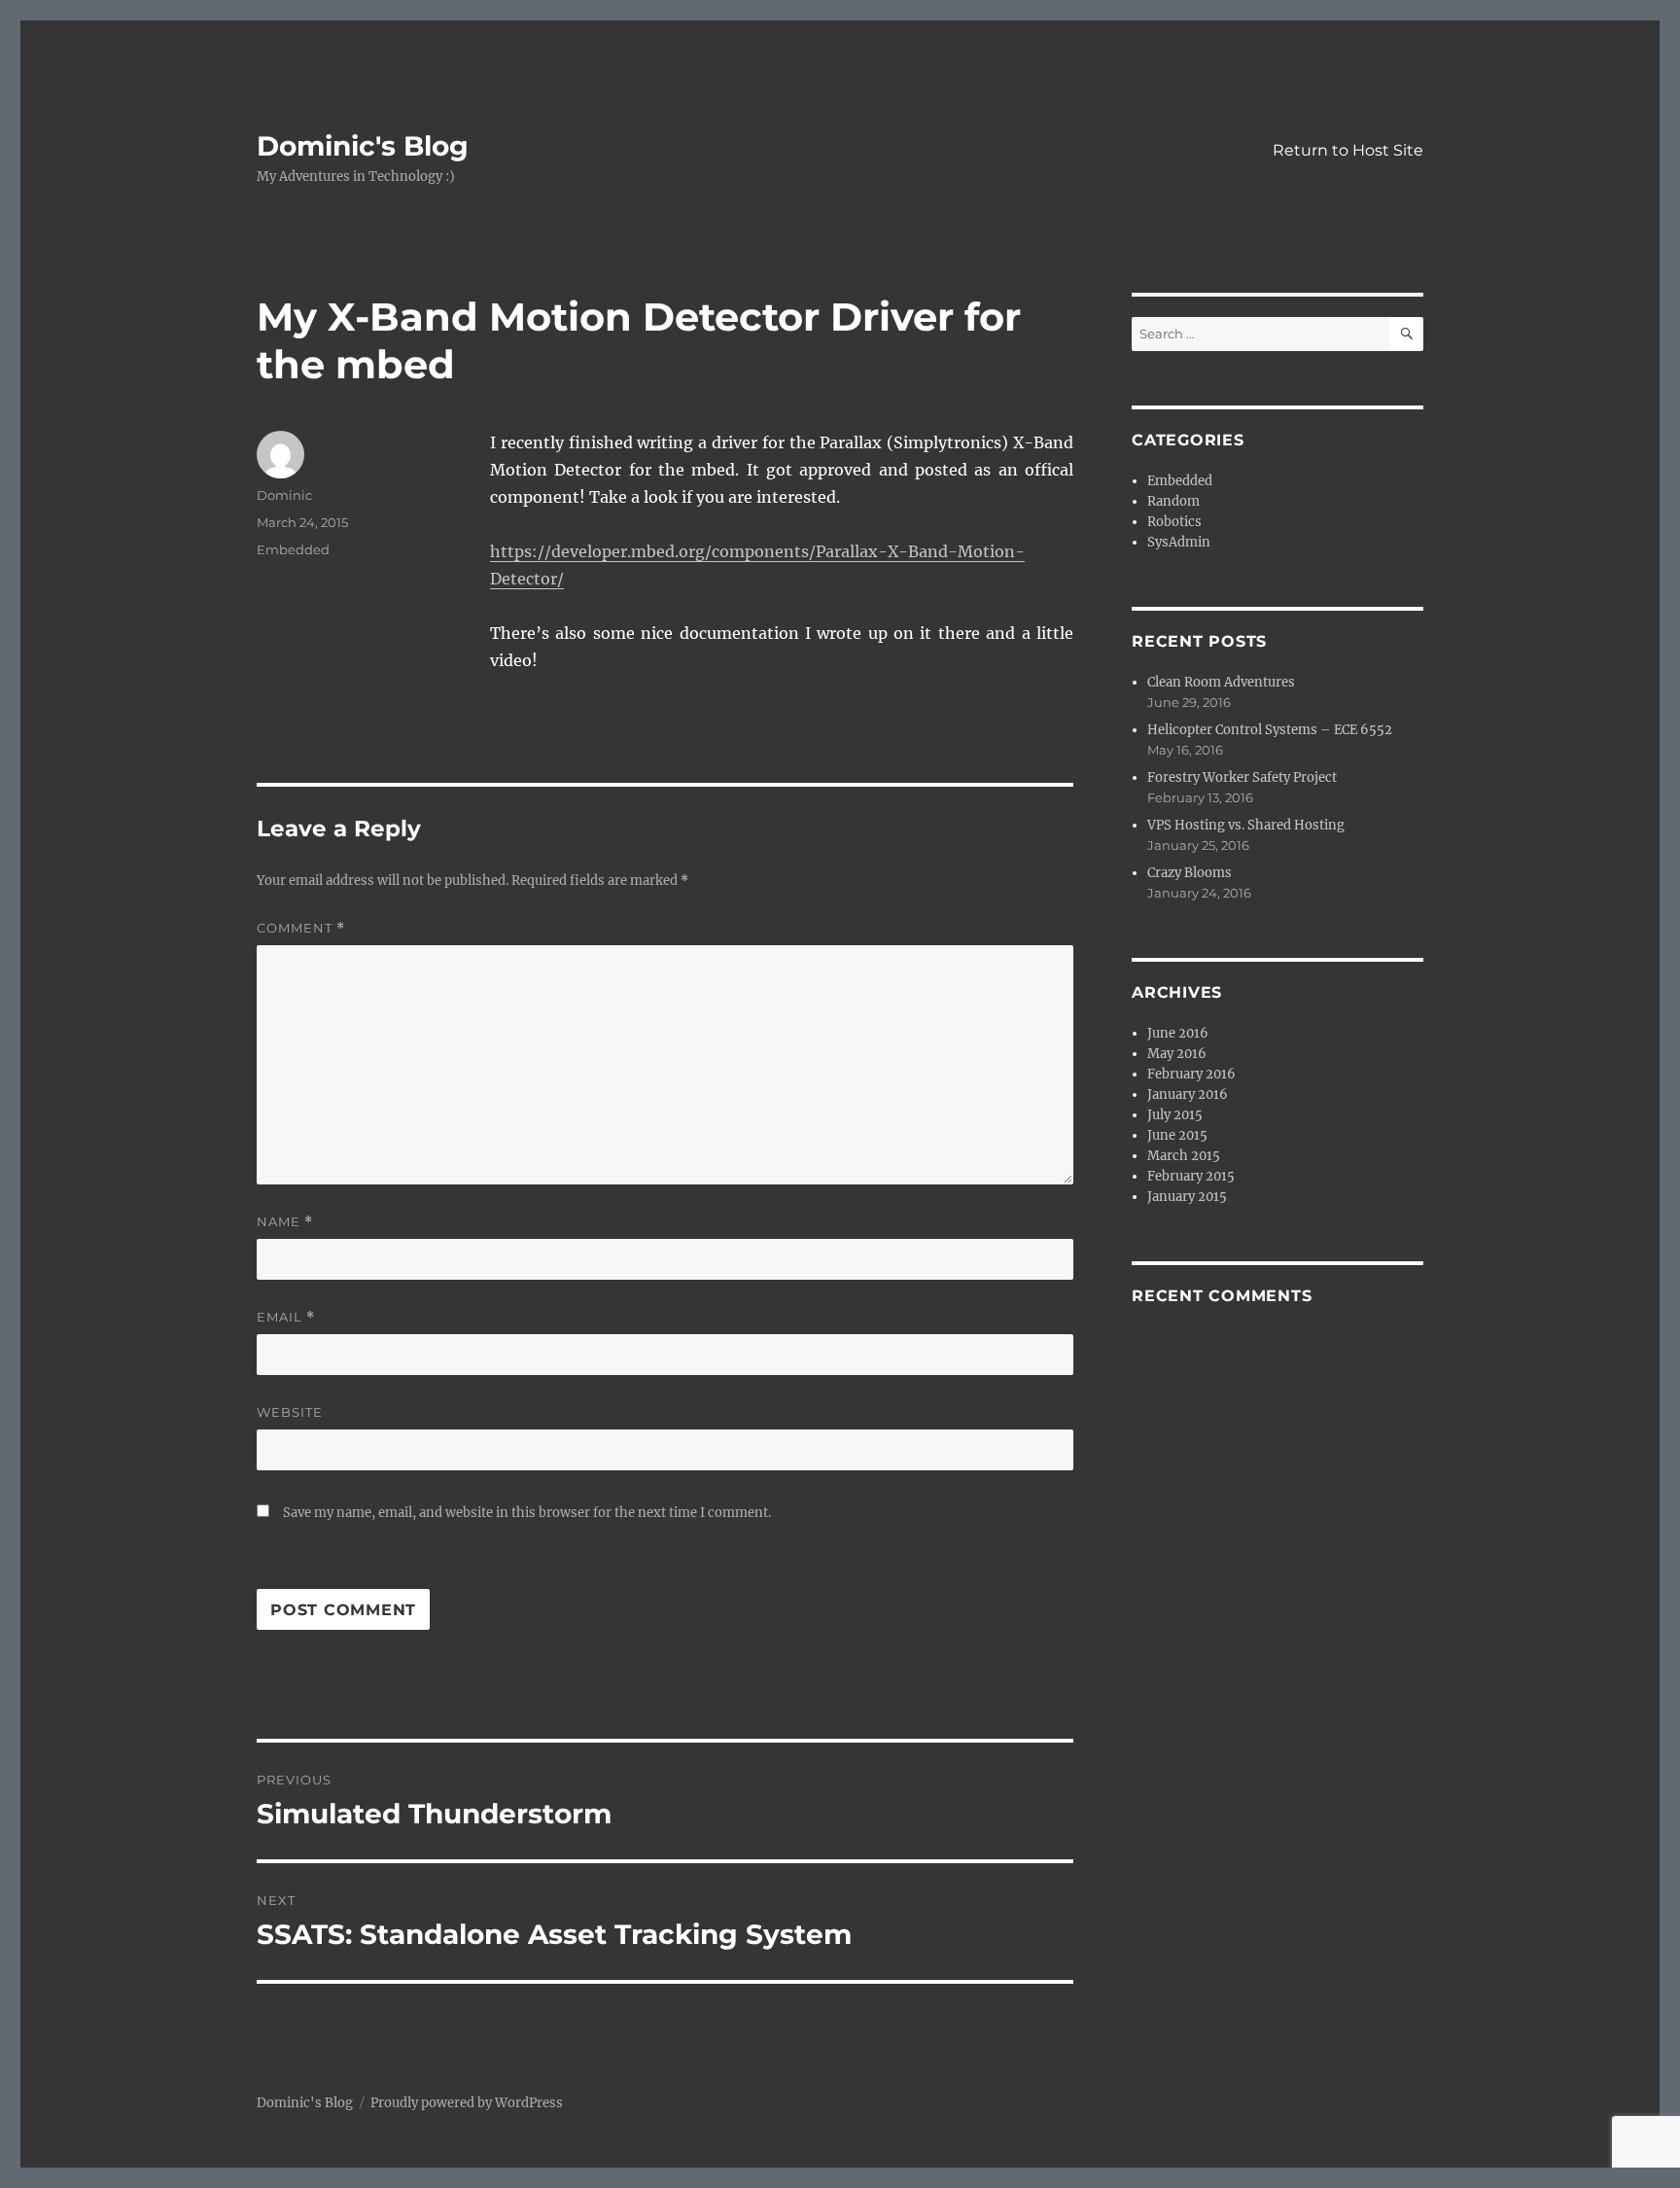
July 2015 (1175, 1115)
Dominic (284, 495)
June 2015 (1177, 1135)
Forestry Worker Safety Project (1242, 777)
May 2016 (1177, 1054)
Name (285, 1222)
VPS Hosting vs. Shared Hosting (1246, 825)
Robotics (1174, 522)
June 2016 (1178, 1033)
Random (1173, 501)
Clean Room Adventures (1221, 682)
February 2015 (1191, 1176)
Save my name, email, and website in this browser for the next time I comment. (527, 1513)
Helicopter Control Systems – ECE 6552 (1270, 730)
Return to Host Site (1348, 150)
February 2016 (1191, 1074)
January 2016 (1188, 1094)
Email (286, 1317)
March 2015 (1184, 1156)
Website (290, 1412)
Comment (301, 928)
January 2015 (1187, 1197)
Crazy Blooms (1190, 873)
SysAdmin (1179, 542)
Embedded (293, 549)
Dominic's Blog (363, 146)
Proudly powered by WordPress (467, 2103)
